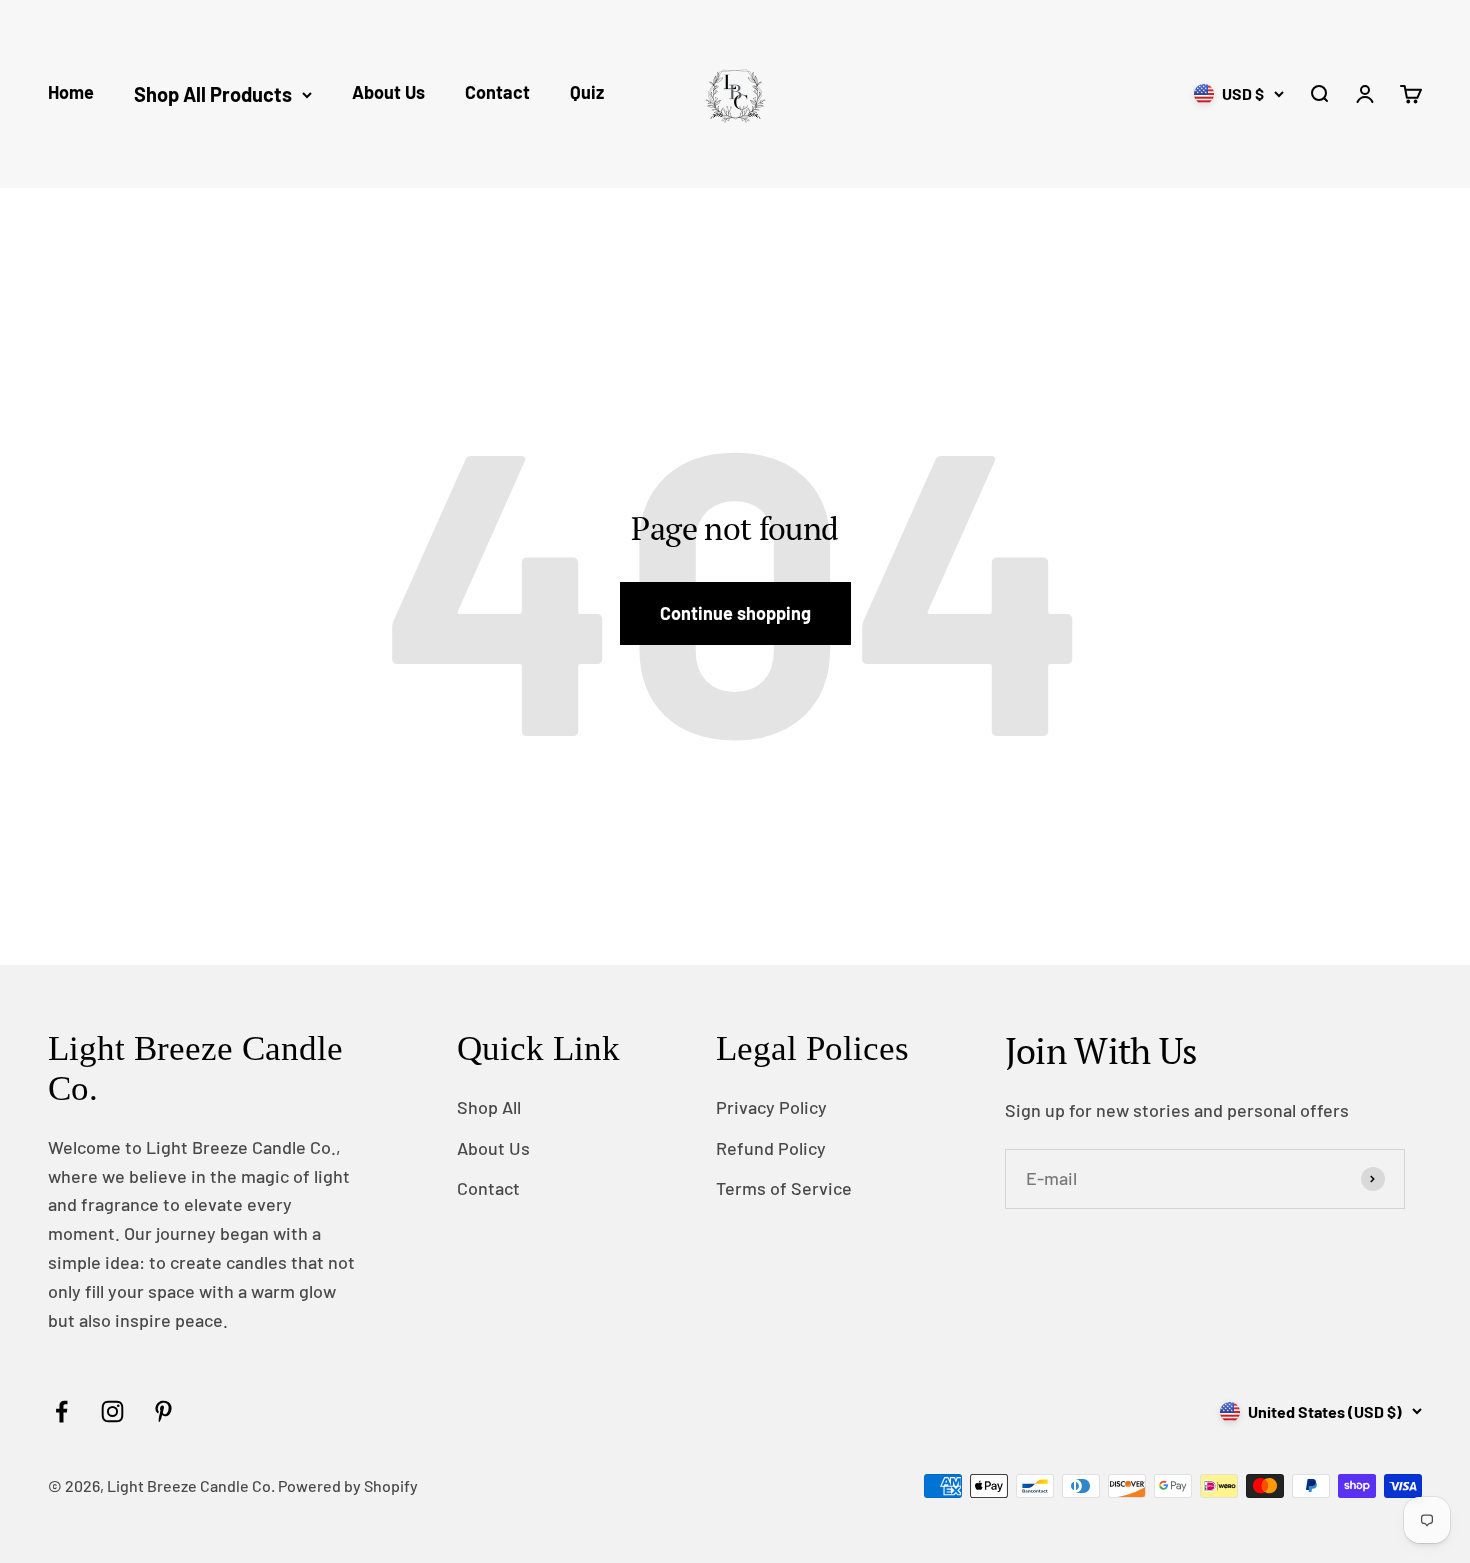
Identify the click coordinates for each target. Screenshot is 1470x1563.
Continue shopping (735, 613)
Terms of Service (784, 1188)
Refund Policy (771, 1148)
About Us (388, 92)
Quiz (587, 92)
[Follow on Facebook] (61, 1411)
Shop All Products (213, 94)
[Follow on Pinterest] (163, 1411)
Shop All (489, 1107)
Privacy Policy (771, 1107)
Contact (497, 92)
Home (71, 92)
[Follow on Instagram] (112, 1411)
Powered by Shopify (348, 1485)
